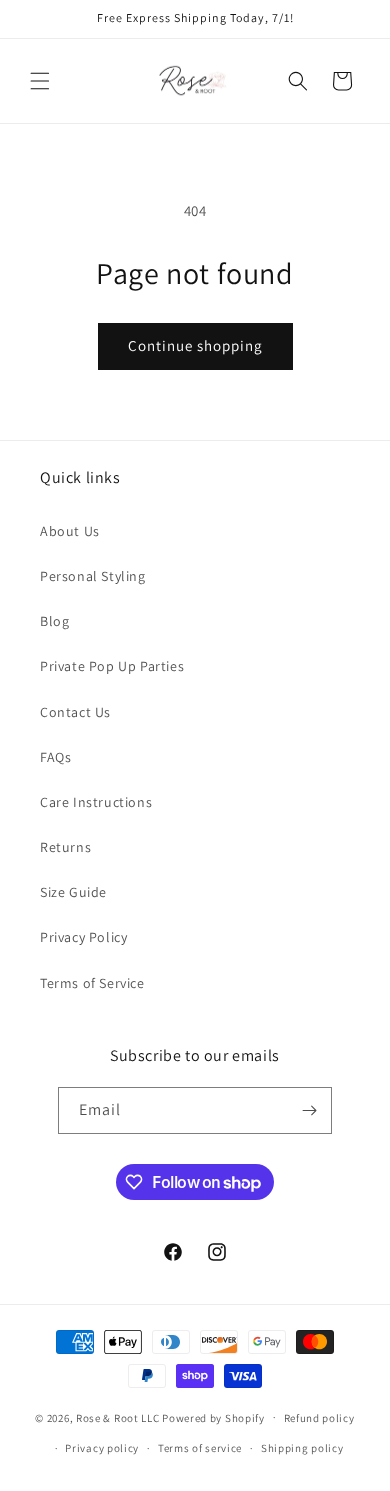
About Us (70, 531)
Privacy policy (102, 1448)
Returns (65, 847)
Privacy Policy (83, 937)
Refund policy (319, 1418)
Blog (54, 621)
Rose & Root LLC (118, 1417)
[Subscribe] (309, 1110)
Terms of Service (92, 983)
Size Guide (73, 892)
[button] (40, 81)
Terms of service (200, 1448)
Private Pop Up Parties (112, 666)
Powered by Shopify (213, 1417)
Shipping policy (302, 1448)
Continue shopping (195, 345)
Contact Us (75, 712)
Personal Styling (93, 576)
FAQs (55, 757)
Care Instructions (96, 802)
